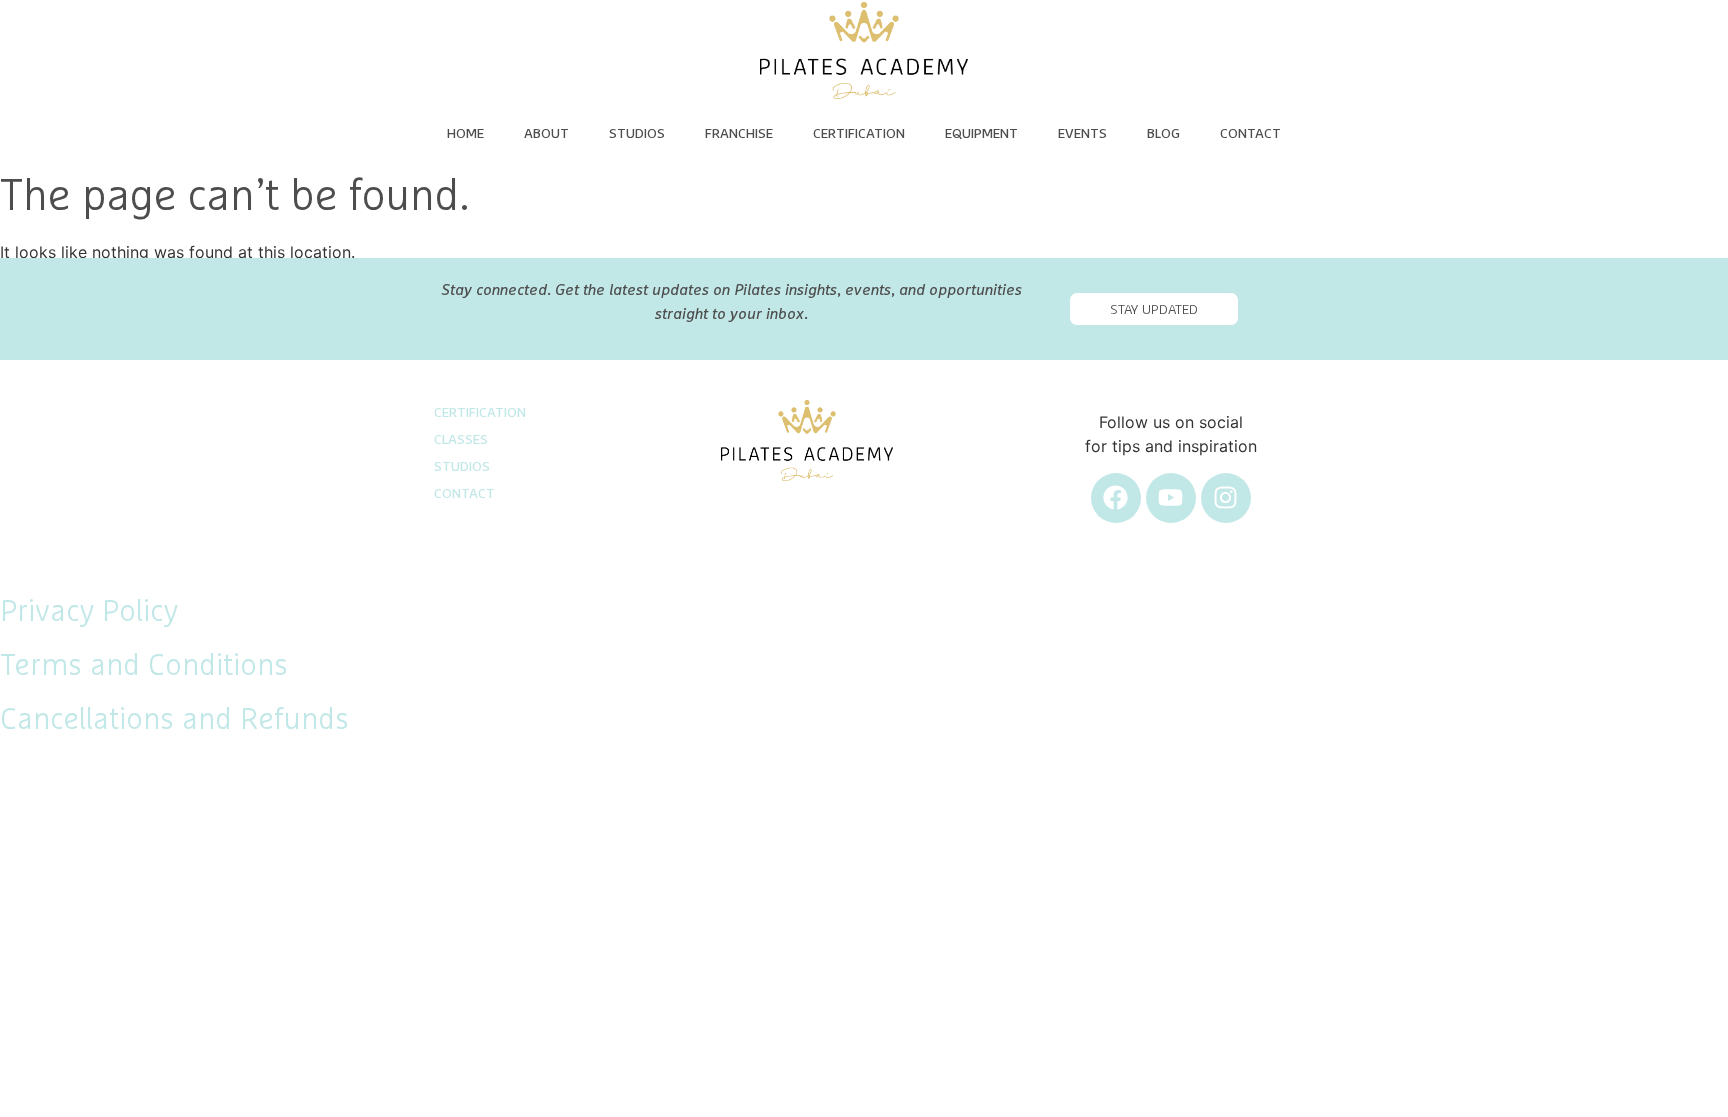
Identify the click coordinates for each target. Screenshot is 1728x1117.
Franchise (739, 134)
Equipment (981, 134)
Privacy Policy (89, 612)
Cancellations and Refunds (174, 720)
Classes (461, 440)
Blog (1163, 134)
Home (465, 134)
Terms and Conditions (144, 666)
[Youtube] (1171, 498)
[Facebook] (1116, 498)
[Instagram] (1226, 498)
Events (1082, 134)
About (546, 134)
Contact (1250, 134)
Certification (859, 134)
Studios (637, 134)
